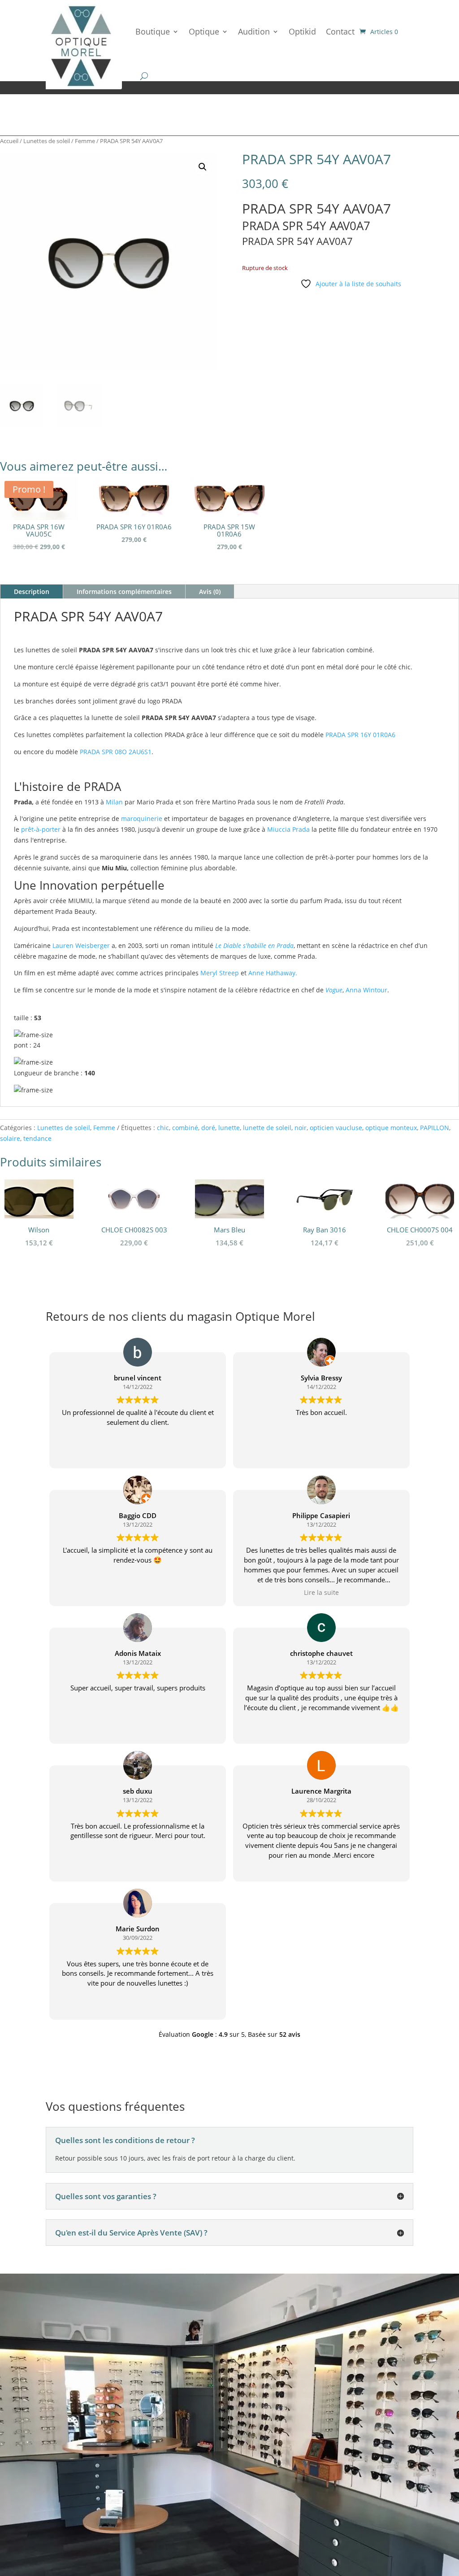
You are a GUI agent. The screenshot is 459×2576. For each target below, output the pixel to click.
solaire (10, 1138)
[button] (203, 167)
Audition (254, 31)
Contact (340, 31)
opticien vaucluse (336, 1128)
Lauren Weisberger (81, 945)
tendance (37, 1138)
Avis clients (79, 2500)
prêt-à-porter (41, 829)
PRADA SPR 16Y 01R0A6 (360, 735)
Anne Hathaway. (273, 973)
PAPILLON (435, 1128)
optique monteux (391, 1128)
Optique (204, 31)
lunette (229, 1128)
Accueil (9, 141)
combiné (185, 1128)
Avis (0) (210, 592)
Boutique (153, 31)
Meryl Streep (220, 973)
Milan (114, 802)
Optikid (302, 31)
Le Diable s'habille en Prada (254, 945)
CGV (388, 2494)
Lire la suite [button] (321, 1593)
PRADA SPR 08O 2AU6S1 (116, 752)
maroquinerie (142, 819)
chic (163, 1128)
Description (32, 592)
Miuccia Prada (288, 829)
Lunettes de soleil (47, 141)
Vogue (334, 990)
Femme (85, 141)
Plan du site (298, 2494)
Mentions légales (349, 2494)
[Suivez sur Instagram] (300, 2520)
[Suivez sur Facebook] (282, 2520)
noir (301, 1128)
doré (208, 1128)
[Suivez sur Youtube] (318, 2520)
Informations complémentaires (124, 592)
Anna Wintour (366, 990)
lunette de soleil (267, 1128)
